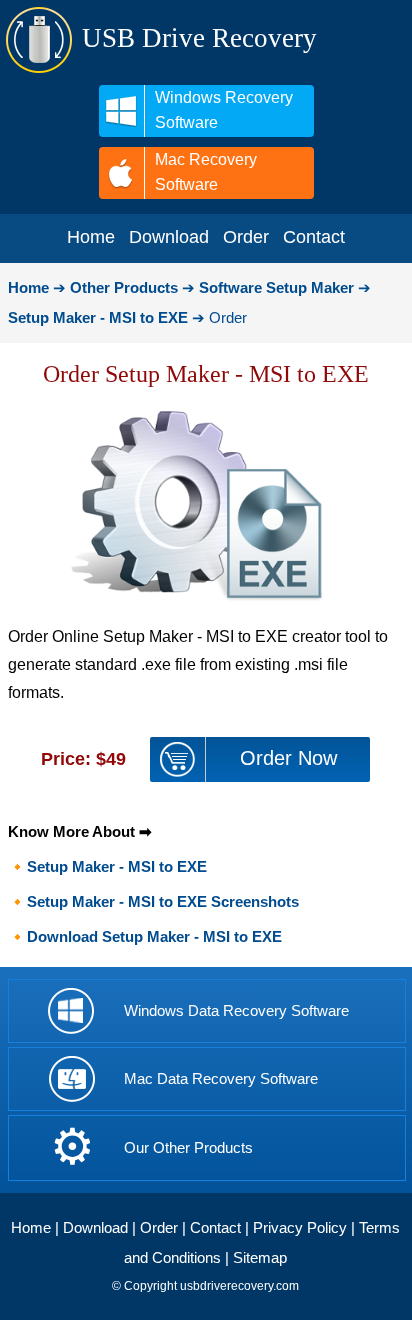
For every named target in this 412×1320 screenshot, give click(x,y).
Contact (215, 1227)
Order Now (288, 758)
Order (159, 1227)
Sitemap (260, 1257)
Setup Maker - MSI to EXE (117, 866)
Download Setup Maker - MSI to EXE (154, 936)
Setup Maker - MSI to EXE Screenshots (163, 901)
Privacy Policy (300, 1227)
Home (31, 1227)
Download (95, 1227)
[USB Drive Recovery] (39, 69)
